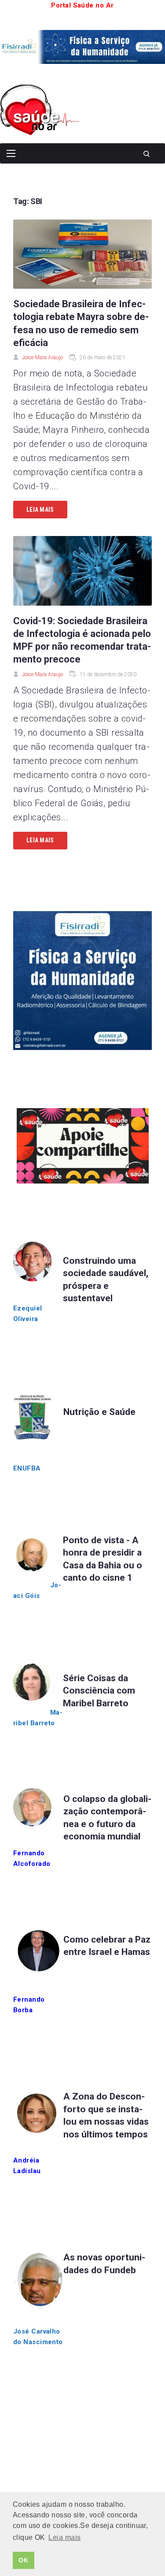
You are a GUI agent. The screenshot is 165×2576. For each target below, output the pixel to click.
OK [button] (23, 2560)
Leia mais (40, 510)
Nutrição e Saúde (99, 1412)
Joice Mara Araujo (42, 357)
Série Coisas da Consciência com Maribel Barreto (99, 1691)
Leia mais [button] (64, 2537)
